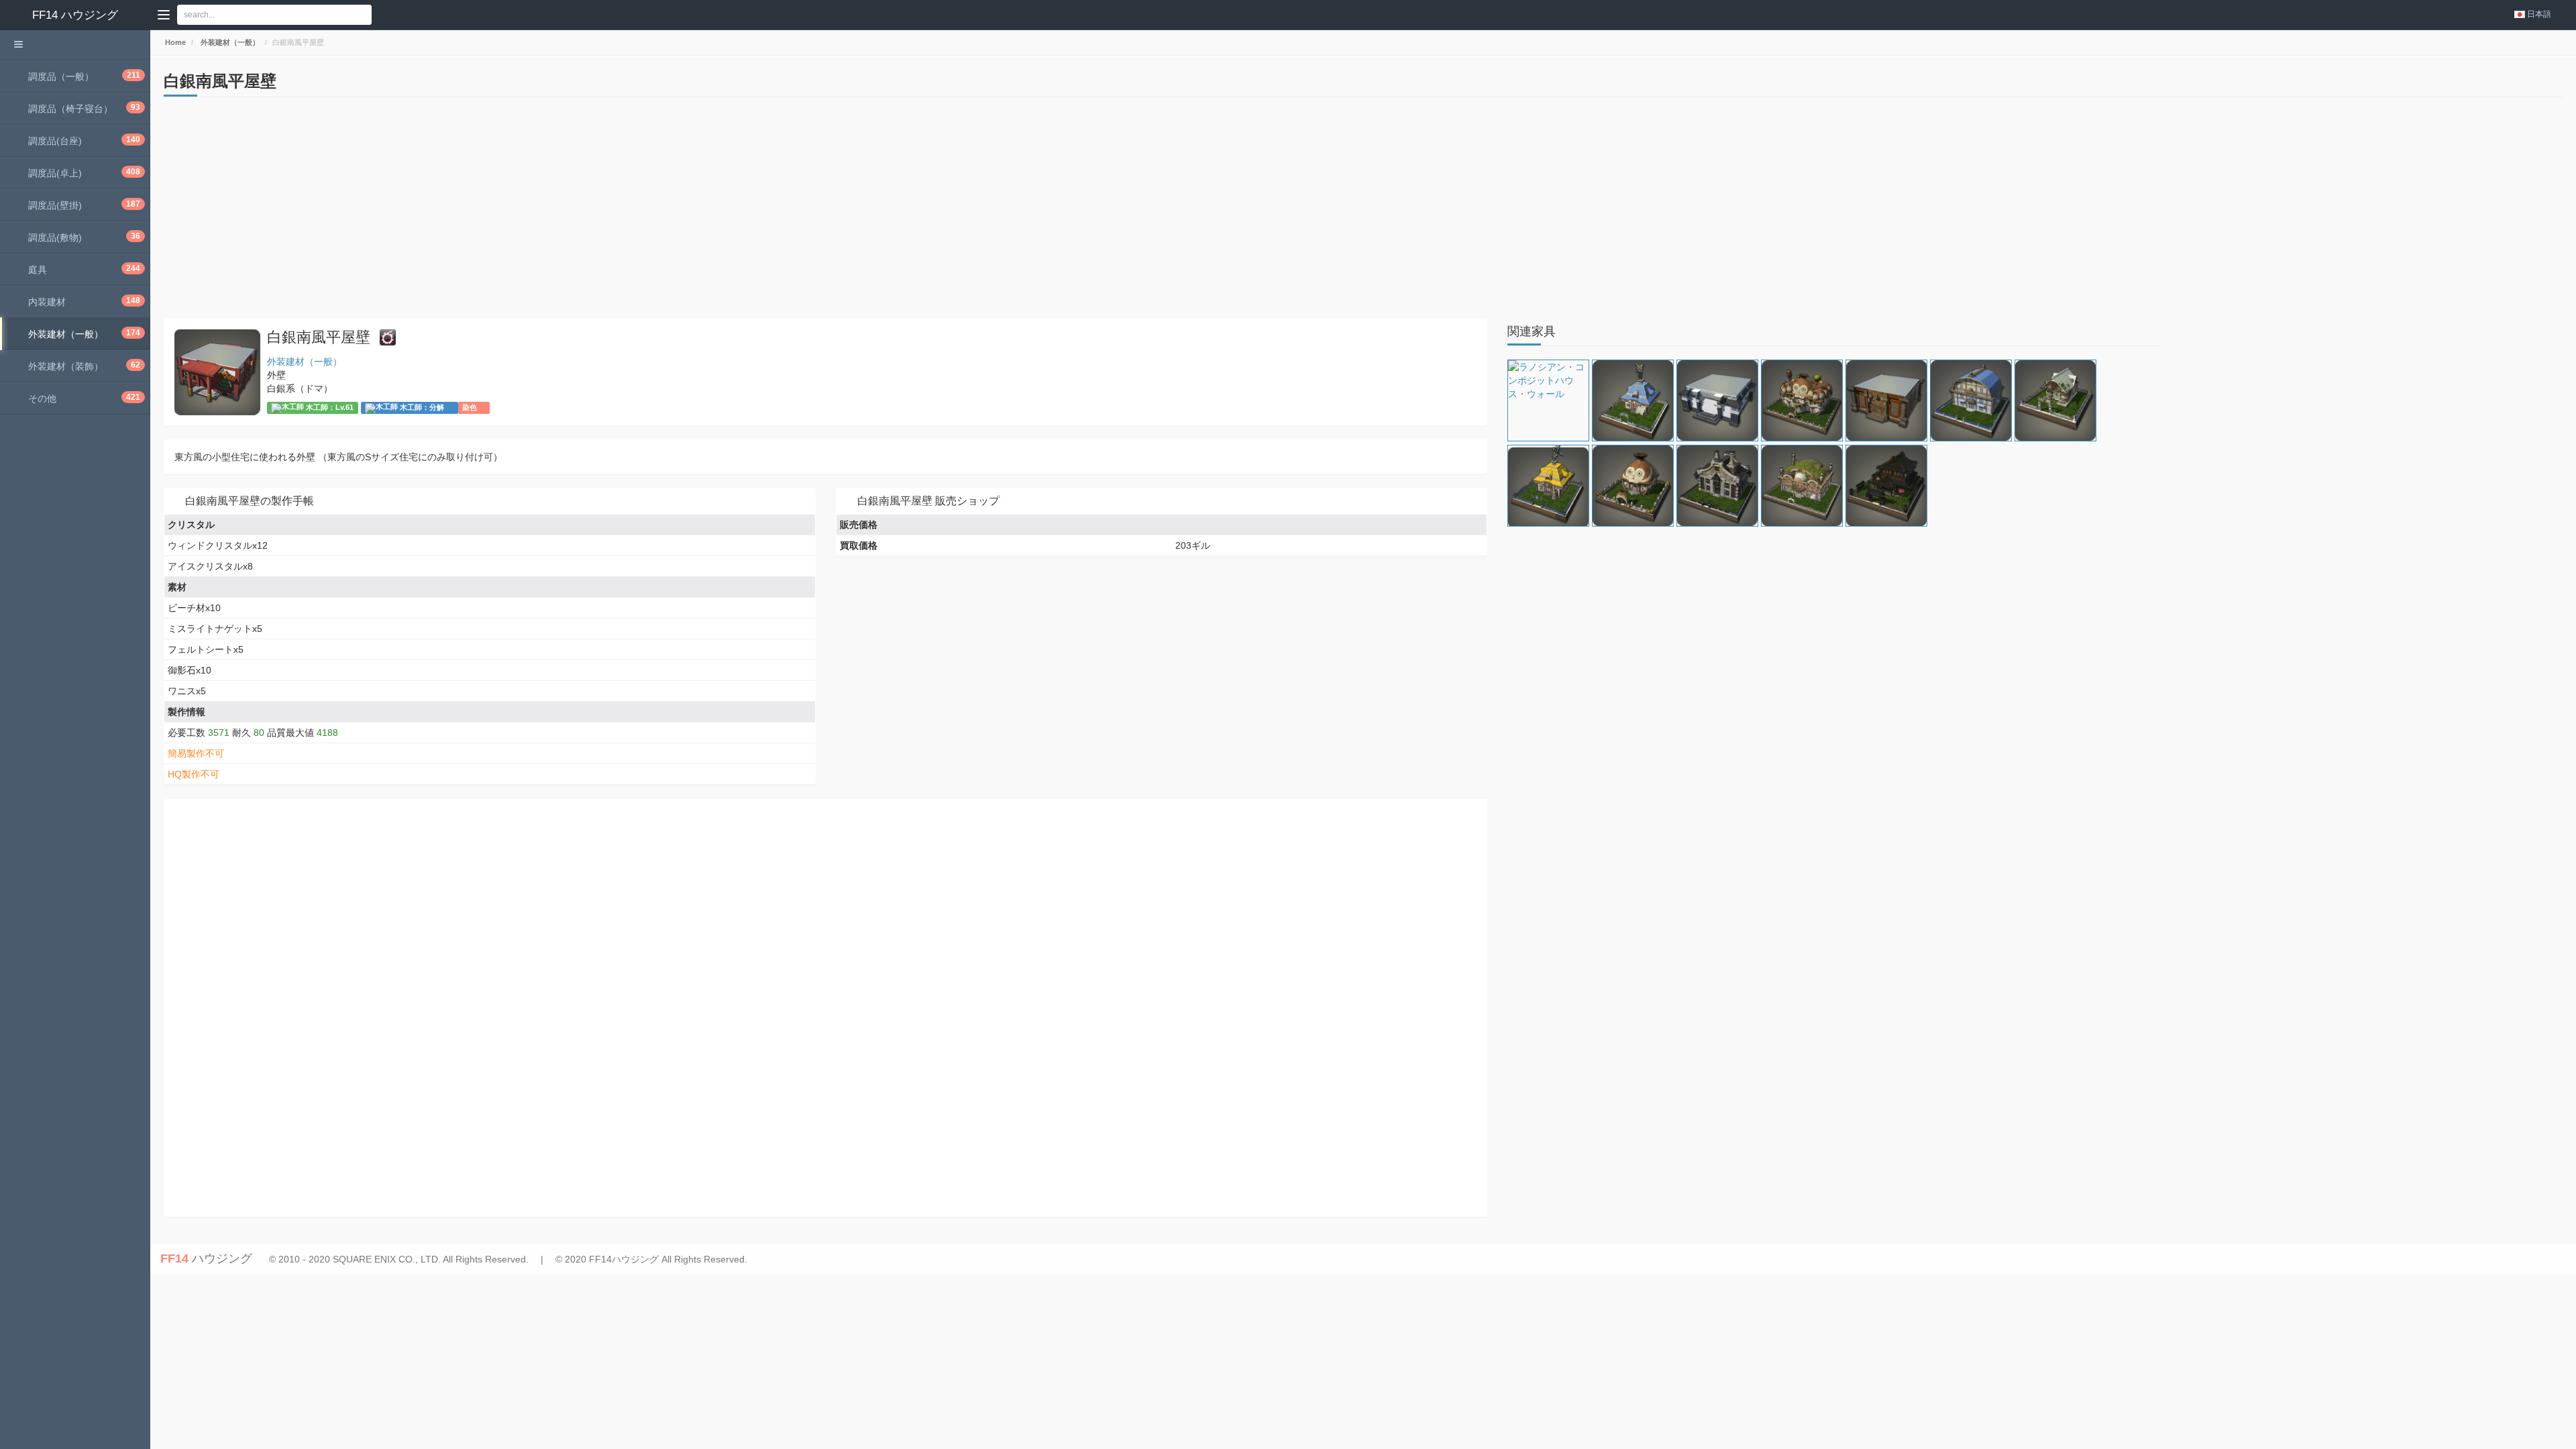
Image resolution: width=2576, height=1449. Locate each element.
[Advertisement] (566, 211)
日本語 (2539, 14)
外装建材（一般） (229, 42)
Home (174, 42)
